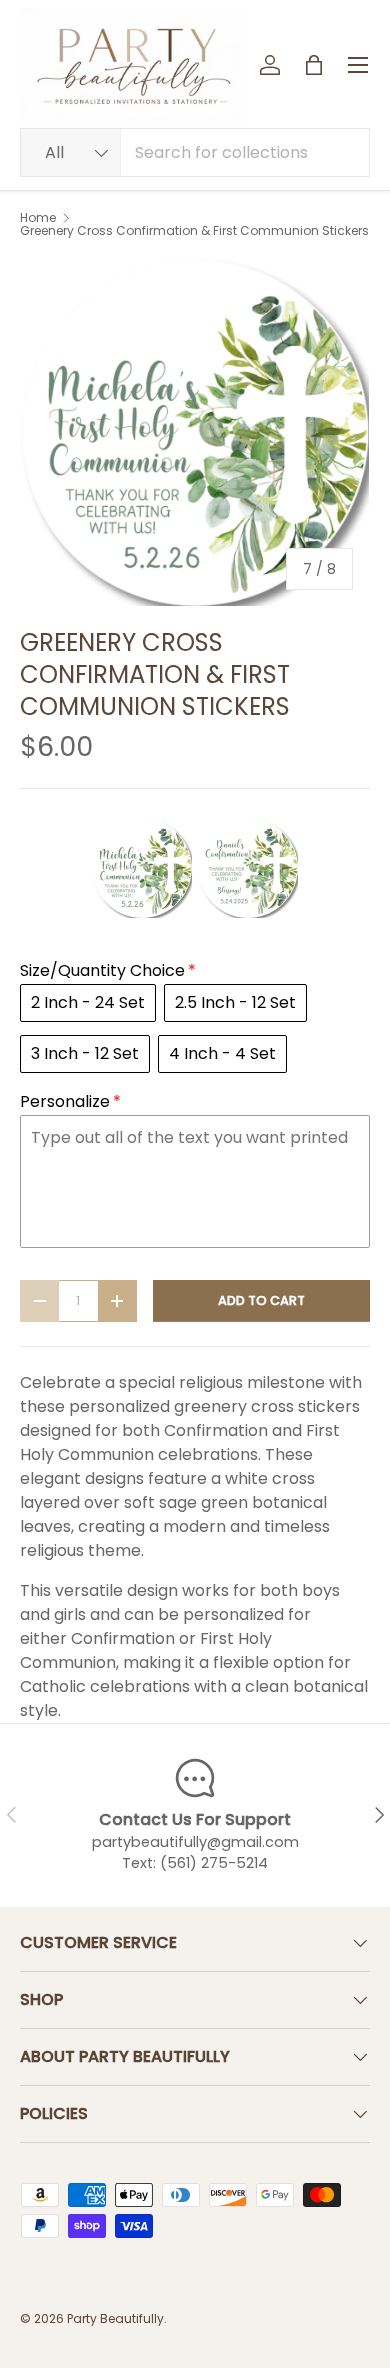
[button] (314, 65)
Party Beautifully (115, 2318)
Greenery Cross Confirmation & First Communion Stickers (194, 231)
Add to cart (261, 1300)
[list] (195, 432)
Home (38, 218)
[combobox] (195, 152)
